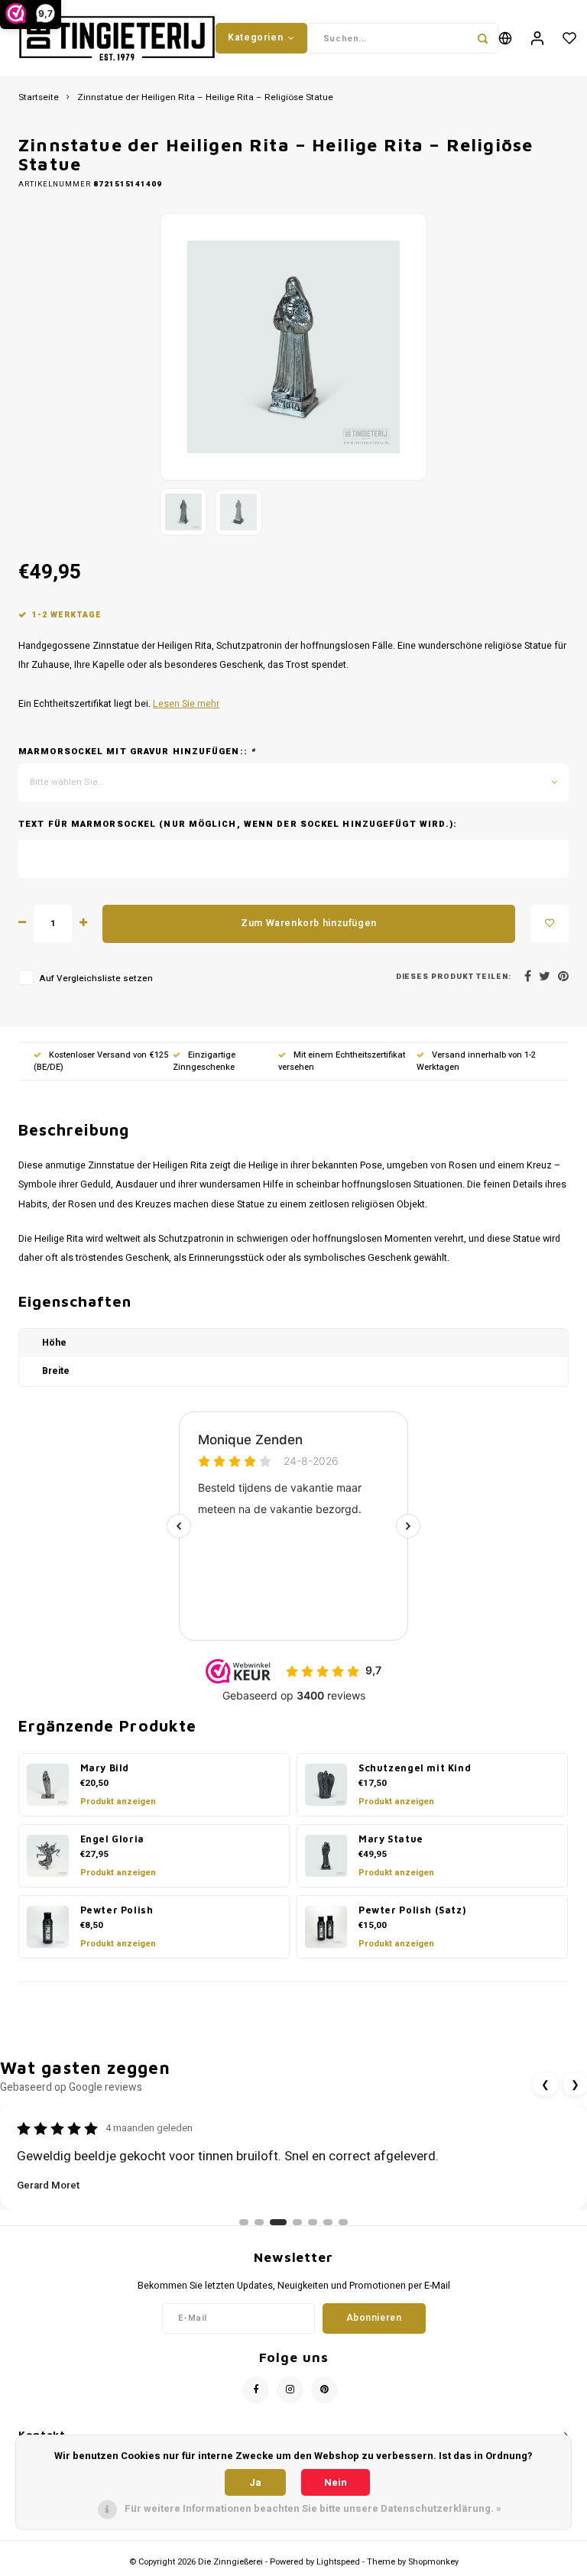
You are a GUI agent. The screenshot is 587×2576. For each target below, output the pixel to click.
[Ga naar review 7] (343, 2222)
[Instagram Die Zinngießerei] (290, 2390)
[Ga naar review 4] (297, 2222)
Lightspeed (338, 2562)
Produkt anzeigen (118, 1802)
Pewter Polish (117, 1910)
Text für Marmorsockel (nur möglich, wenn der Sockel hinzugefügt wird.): (238, 825)
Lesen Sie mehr (186, 704)
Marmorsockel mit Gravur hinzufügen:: (137, 752)
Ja (255, 2482)
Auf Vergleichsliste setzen (96, 979)
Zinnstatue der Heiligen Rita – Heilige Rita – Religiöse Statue (205, 98)
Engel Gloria (112, 1839)
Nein (336, 2482)
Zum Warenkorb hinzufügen (309, 923)
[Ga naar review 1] (244, 2222)
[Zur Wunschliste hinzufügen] (550, 924)
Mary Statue (391, 1839)
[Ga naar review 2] (259, 2222)
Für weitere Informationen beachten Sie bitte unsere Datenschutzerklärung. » (313, 2508)
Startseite (39, 98)
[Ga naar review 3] (278, 2222)
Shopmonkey (433, 2562)
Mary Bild (105, 1768)
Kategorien (255, 37)
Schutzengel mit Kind (415, 1768)
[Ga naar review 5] (313, 2222)
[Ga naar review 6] (328, 2222)
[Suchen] (483, 38)
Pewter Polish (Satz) (412, 1910)
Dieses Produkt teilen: (454, 977)
